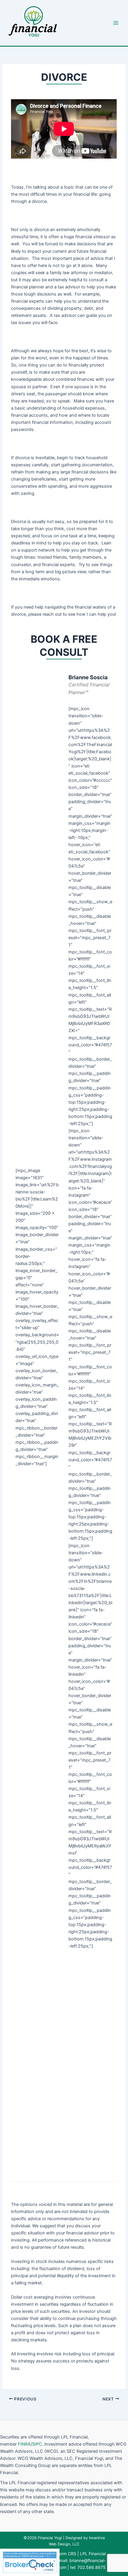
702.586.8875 (92, 2567)
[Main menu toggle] (116, 23)
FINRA (24, 2444)
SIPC (37, 2444)
